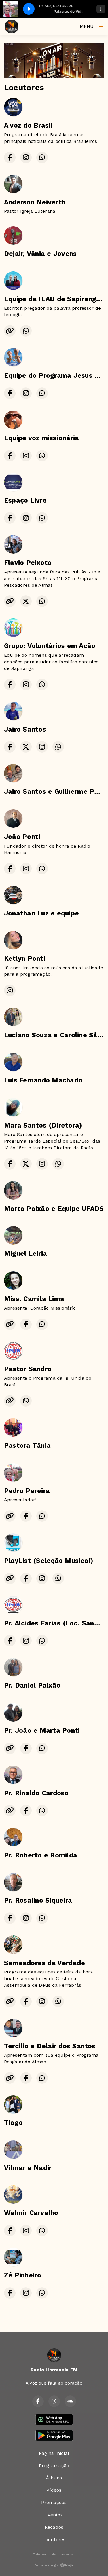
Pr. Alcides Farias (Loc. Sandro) (56, 1623)
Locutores (54, 2540)
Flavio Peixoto (28, 563)
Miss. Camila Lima (34, 1299)
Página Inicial (54, 2453)
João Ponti (22, 837)
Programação (54, 2466)
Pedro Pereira (27, 1491)
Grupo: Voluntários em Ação (50, 646)
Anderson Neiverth (35, 202)
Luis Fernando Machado (43, 1080)
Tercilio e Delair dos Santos (50, 2046)
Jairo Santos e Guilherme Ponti (56, 792)
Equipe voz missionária (41, 438)
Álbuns (54, 2478)
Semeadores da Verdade (44, 1963)
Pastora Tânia (27, 1446)
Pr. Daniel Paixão (32, 1685)
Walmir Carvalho (31, 2213)
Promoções (54, 2502)
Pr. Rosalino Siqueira (38, 1900)
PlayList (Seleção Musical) (49, 1561)
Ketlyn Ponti (25, 959)
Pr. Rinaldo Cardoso (36, 1793)
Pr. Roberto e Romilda (41, 1855)
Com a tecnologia (46, 2565)
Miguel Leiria (25, 1254)
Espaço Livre (25, 500)
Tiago (13, 2123)
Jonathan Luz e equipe (41, 913)
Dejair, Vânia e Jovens (40, 254)
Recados (54, 2527)
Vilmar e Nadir (28, 2168)
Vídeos (54, 2490)
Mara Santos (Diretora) (43, 1125)
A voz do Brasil (28, 125)
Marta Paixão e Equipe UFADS (54, 1209)
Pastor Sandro (28, 1369)
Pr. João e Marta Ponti (42, 1731)
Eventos (54, 2515)
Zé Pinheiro (23, 2275)
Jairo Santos (25, 729)
